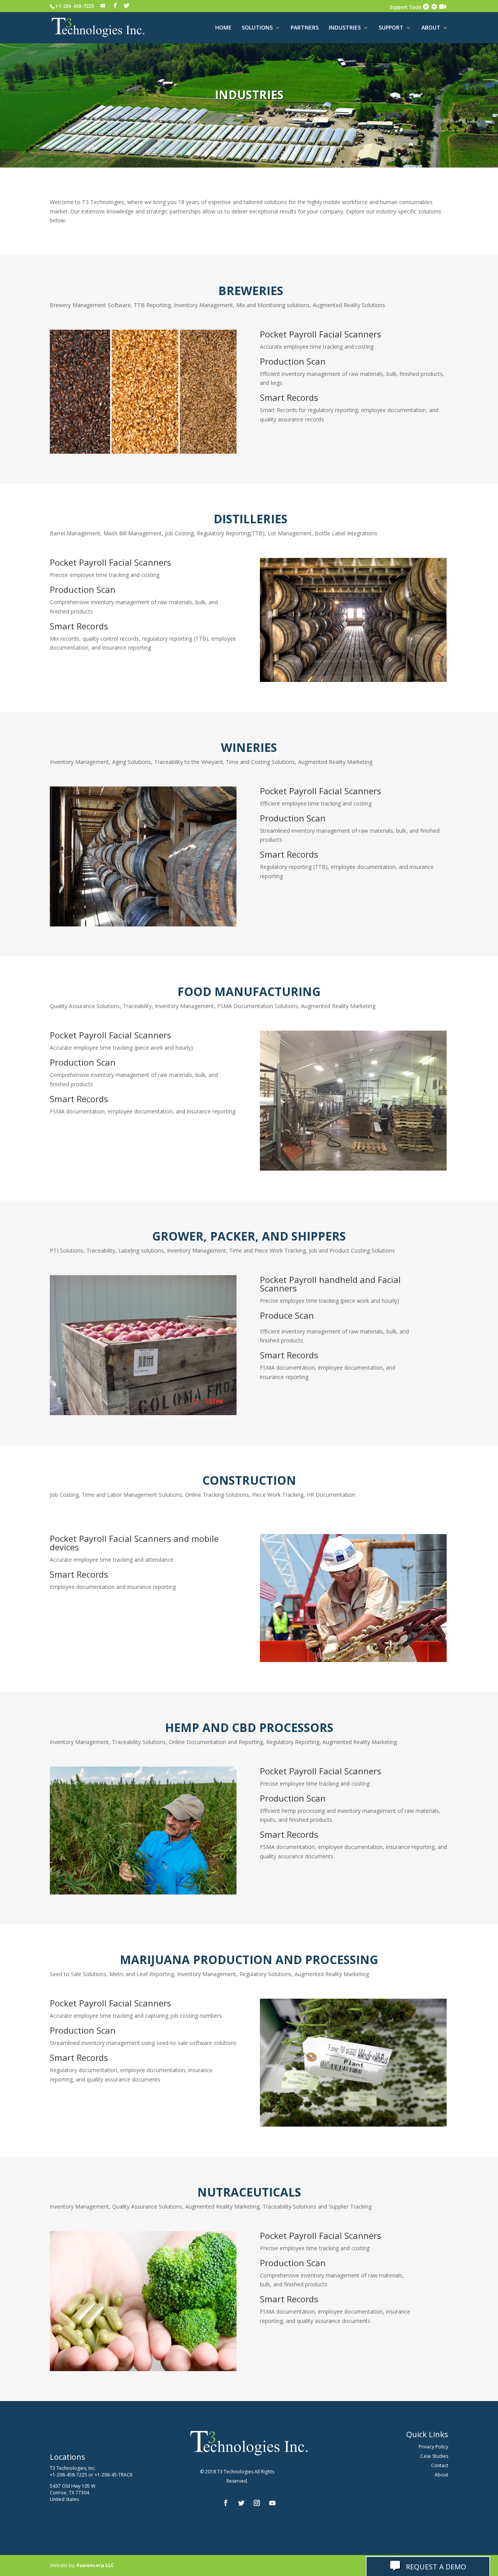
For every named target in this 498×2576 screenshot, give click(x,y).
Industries (345, 28)
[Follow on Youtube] (272, 2503)
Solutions (257, 28)
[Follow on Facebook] (226, 2503)
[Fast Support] (434, 7)
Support (391, 28)
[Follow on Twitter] (241, 2503)
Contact (440, 2465)
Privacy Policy (433, 2447)
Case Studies (434, 2456)
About (431, 28)
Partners (305, 28)
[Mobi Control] (426, 7)
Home (223, 28)
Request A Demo (435, 2567)
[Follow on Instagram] (257, 2503)
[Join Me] (443, 7)
